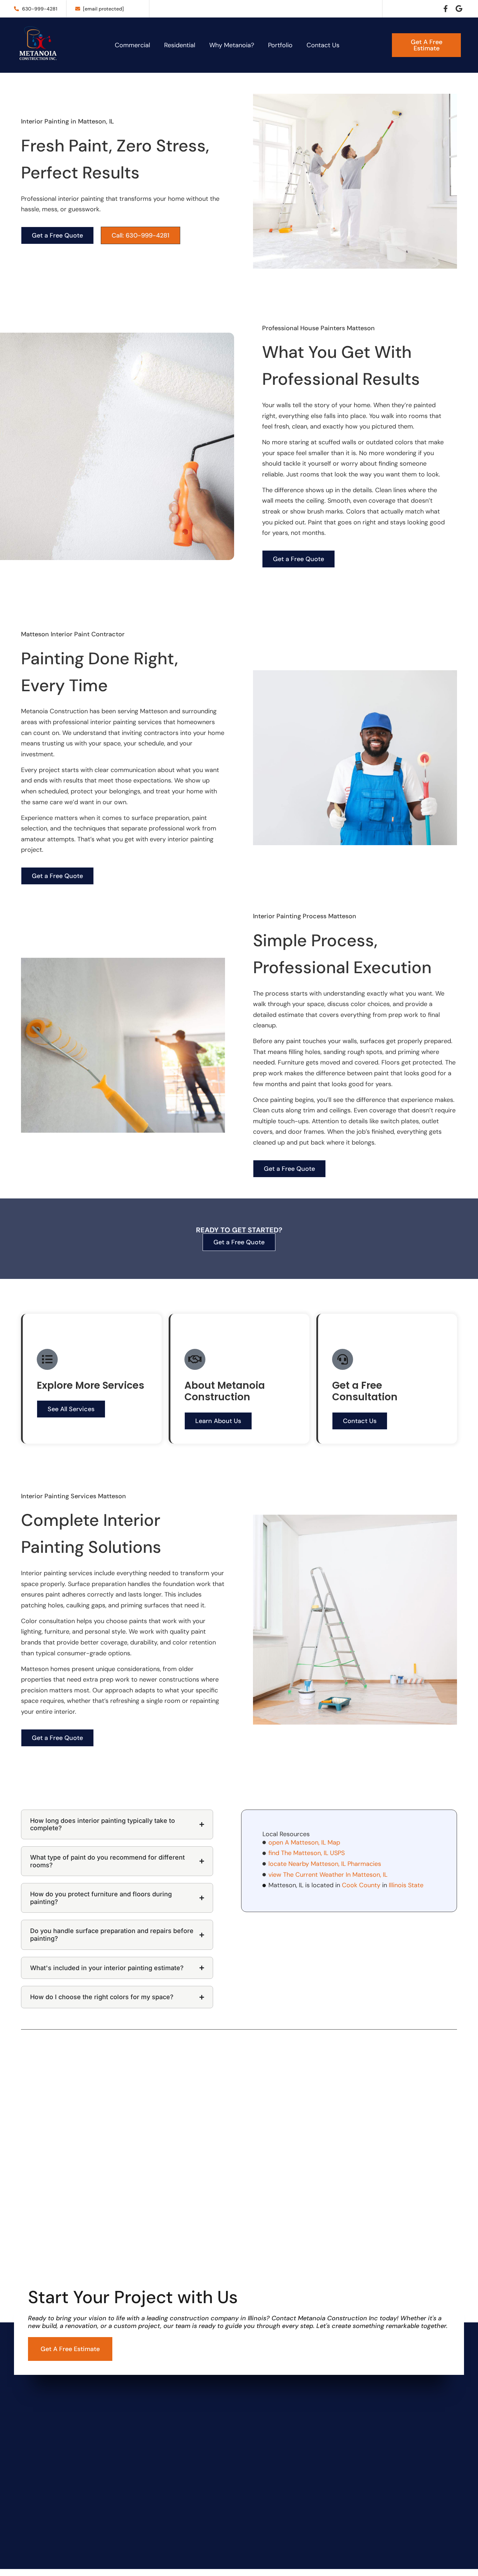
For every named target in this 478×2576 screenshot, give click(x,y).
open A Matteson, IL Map (304, 1842)
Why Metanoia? (232, 45)
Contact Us (323, 45)
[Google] (459, 9)
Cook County (361, 1885)
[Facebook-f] (446, 9)
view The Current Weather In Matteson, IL (328, 1875)
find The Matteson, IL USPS (307, 1853)
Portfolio (280, 45)
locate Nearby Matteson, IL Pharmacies (325, 1864)
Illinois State (406, 1885)
